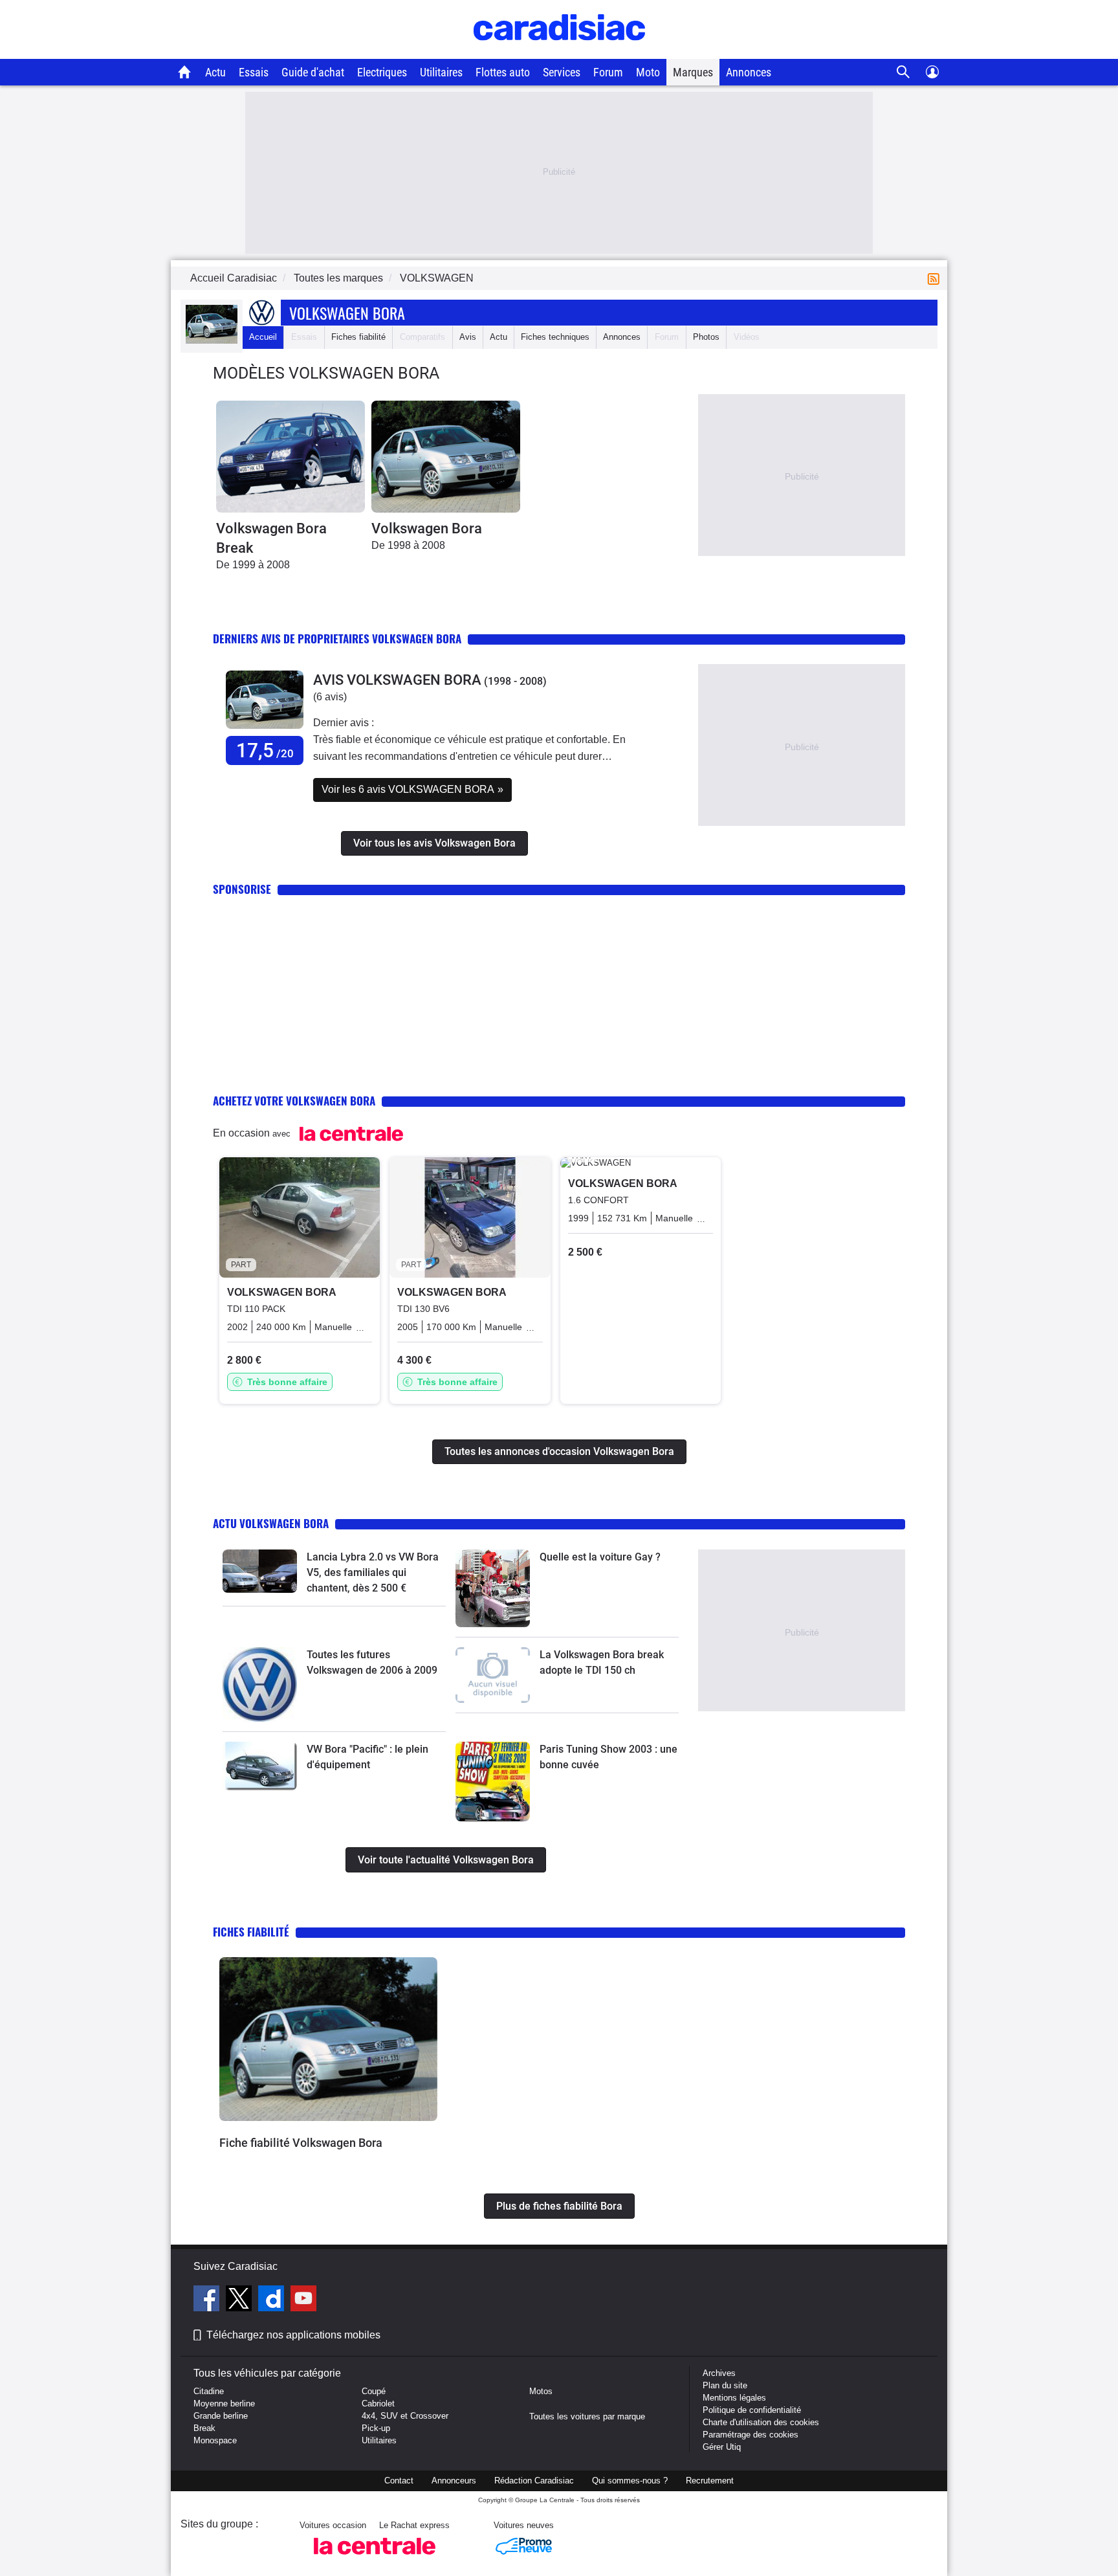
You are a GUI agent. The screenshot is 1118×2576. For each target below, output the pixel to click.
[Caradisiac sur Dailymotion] (273, 2300)
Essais (254, 72)
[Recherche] (904, 72)
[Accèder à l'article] (260, 1571)
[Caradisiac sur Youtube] (303, 2300)
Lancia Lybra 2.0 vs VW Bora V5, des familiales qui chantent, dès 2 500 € (373, 1572)
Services (562, 72)
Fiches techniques (555, 337)
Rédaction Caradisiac (534, 2481)
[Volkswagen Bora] (446, 457)
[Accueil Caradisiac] (185, 72)
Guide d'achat (313, 72)
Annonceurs (454, 2481)
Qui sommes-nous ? (630, 2481)
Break (204, 2428)
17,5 (265, 750)
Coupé (374, 2391)
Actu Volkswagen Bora (271, 1523)
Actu (215, 72)
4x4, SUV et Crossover (405, 2416)
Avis (468, 337)
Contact (399, 2481)
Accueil (263, 337)
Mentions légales (734, 2398)
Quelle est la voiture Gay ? (600, 1557)
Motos (541, 2391)
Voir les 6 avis (412, 789)
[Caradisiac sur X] (240, 2300)
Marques (693, 72)
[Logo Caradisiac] (559, 52)
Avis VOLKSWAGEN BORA (397, 680)
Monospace (215, 2440)
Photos (706, 337)
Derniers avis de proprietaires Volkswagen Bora (337, 638)
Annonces (749, 72)
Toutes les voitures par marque (587, 2416)
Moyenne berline (224, 2404)
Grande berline (221, 2416)
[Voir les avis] (265, 729)
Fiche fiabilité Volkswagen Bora (301, 2143)
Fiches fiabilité (358, 337)
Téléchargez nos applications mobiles (293, 2335)
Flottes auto (503, 72)
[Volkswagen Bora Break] (290, 457)
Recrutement (710, 2481)
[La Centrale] (375, 2558)
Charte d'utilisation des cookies (761, 2422)
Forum (608, 72)
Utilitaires (441, 72)
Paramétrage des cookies (751, 2435)
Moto (648, 72)
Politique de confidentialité (752, 2410)
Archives (719, 2373)
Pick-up (376, 2428)
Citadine (209, 2391)
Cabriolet (378, 2404)
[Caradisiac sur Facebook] (208, 2300)
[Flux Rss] (936, 278)
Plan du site (725, 2385)
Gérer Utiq (722, 2447)
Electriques (382, 72)
